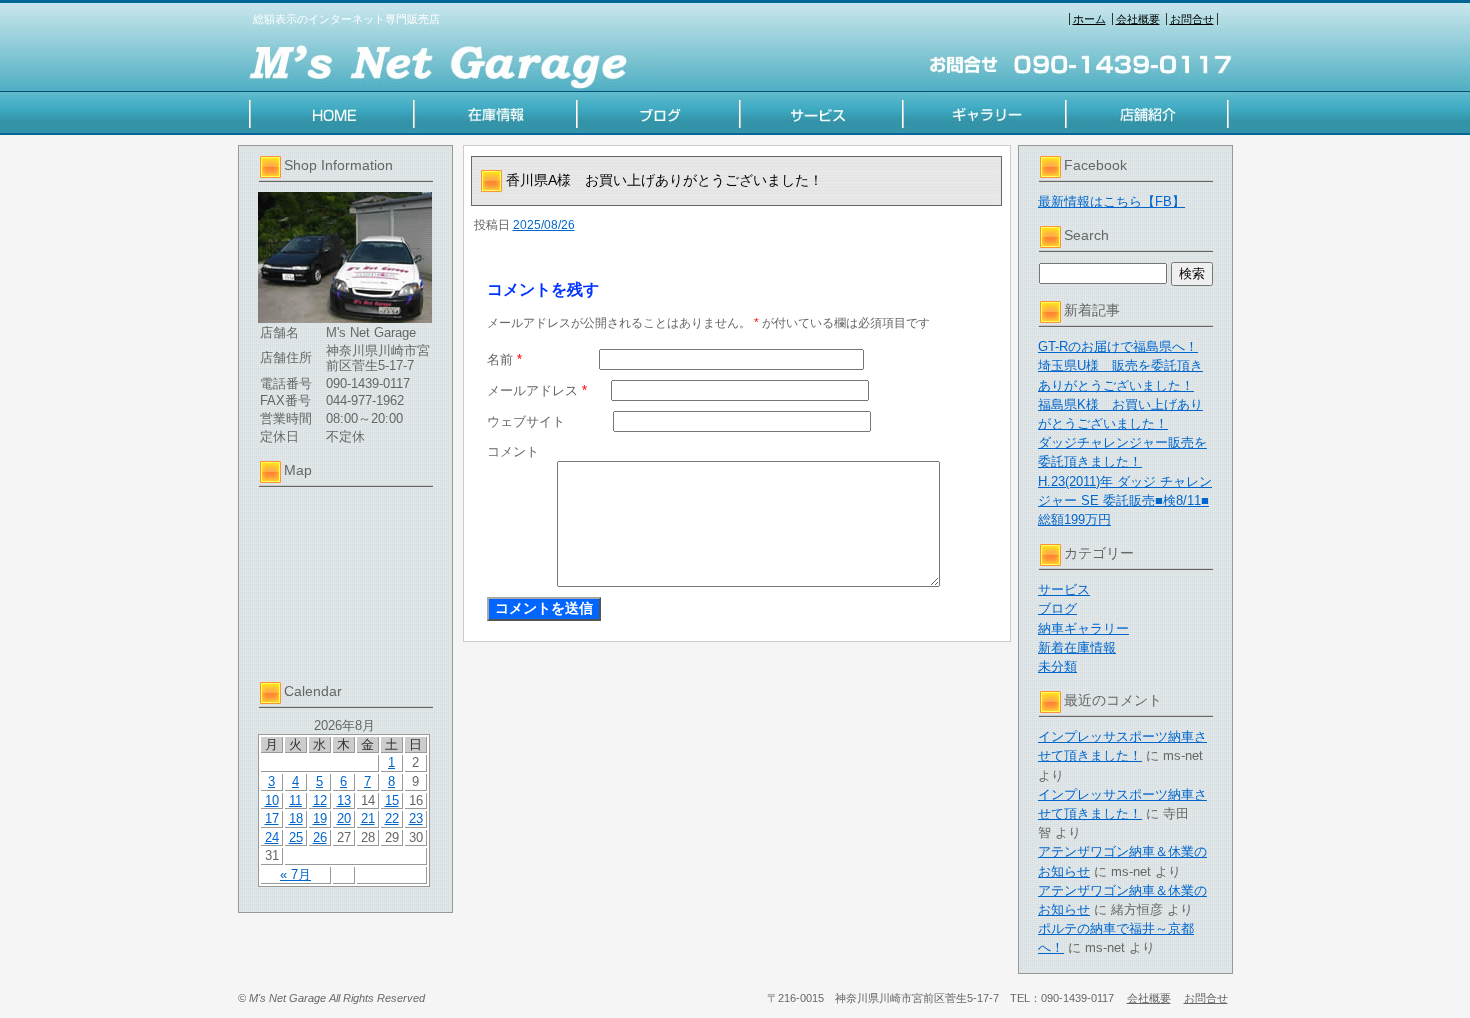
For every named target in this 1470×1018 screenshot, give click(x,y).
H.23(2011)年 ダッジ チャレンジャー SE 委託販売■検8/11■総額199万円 (1125, 500)
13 (344, 800)
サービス (1064, 589)
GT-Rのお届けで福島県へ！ (1118, 346)
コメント (513, 451)
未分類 (1057, 666)
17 (272, 818)
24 (272, 837)
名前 (504, 359)
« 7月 (295, 874)
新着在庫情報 (1077, 647)
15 (392, 800)
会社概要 (1138, 19)
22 (392, 818)
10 (272, 800)
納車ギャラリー (1083, 628)
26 (320, 837)
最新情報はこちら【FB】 (1111, 201)
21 (368, 818)
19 (320, 818)
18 (296, 818)
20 (344, 818)
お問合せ (1192, 19)
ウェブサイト (526, 421)
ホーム (1089, 19)
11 (295, 800)
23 (416, 818)
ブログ (1057, 608)
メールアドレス (537, 390)
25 (296, 837)
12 (320, 800)
